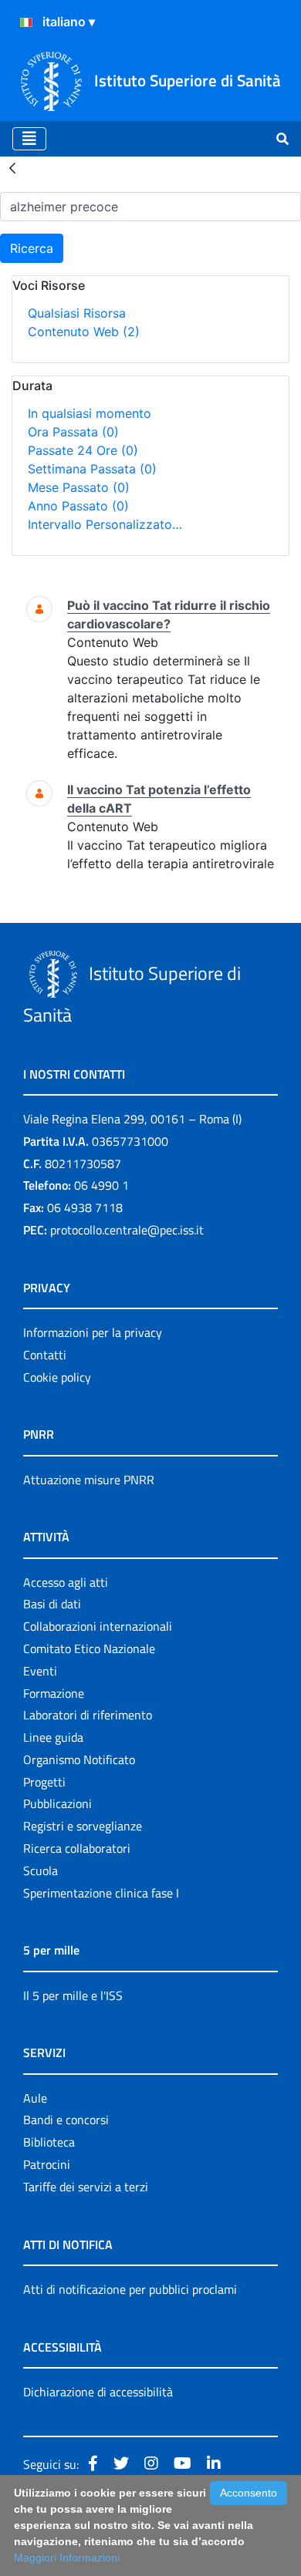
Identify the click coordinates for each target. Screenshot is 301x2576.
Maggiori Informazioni (67, 2557)
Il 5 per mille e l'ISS (73, 1995)
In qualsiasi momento (90, 413)
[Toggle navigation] (29, 139)
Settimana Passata (92, 469)
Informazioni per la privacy (93, 1332)
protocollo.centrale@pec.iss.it (127, 1230)
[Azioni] (26, 22)
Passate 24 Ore (83, 450)
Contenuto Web (84, 332)
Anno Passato (78, 506)
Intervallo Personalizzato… (105, 524)
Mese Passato (79, 487)
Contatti (45, 1355)
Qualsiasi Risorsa (77, 313)
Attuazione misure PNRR (89, 1480)
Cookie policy (57, 1377)
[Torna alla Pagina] (12, 167)
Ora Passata (73, 432)
